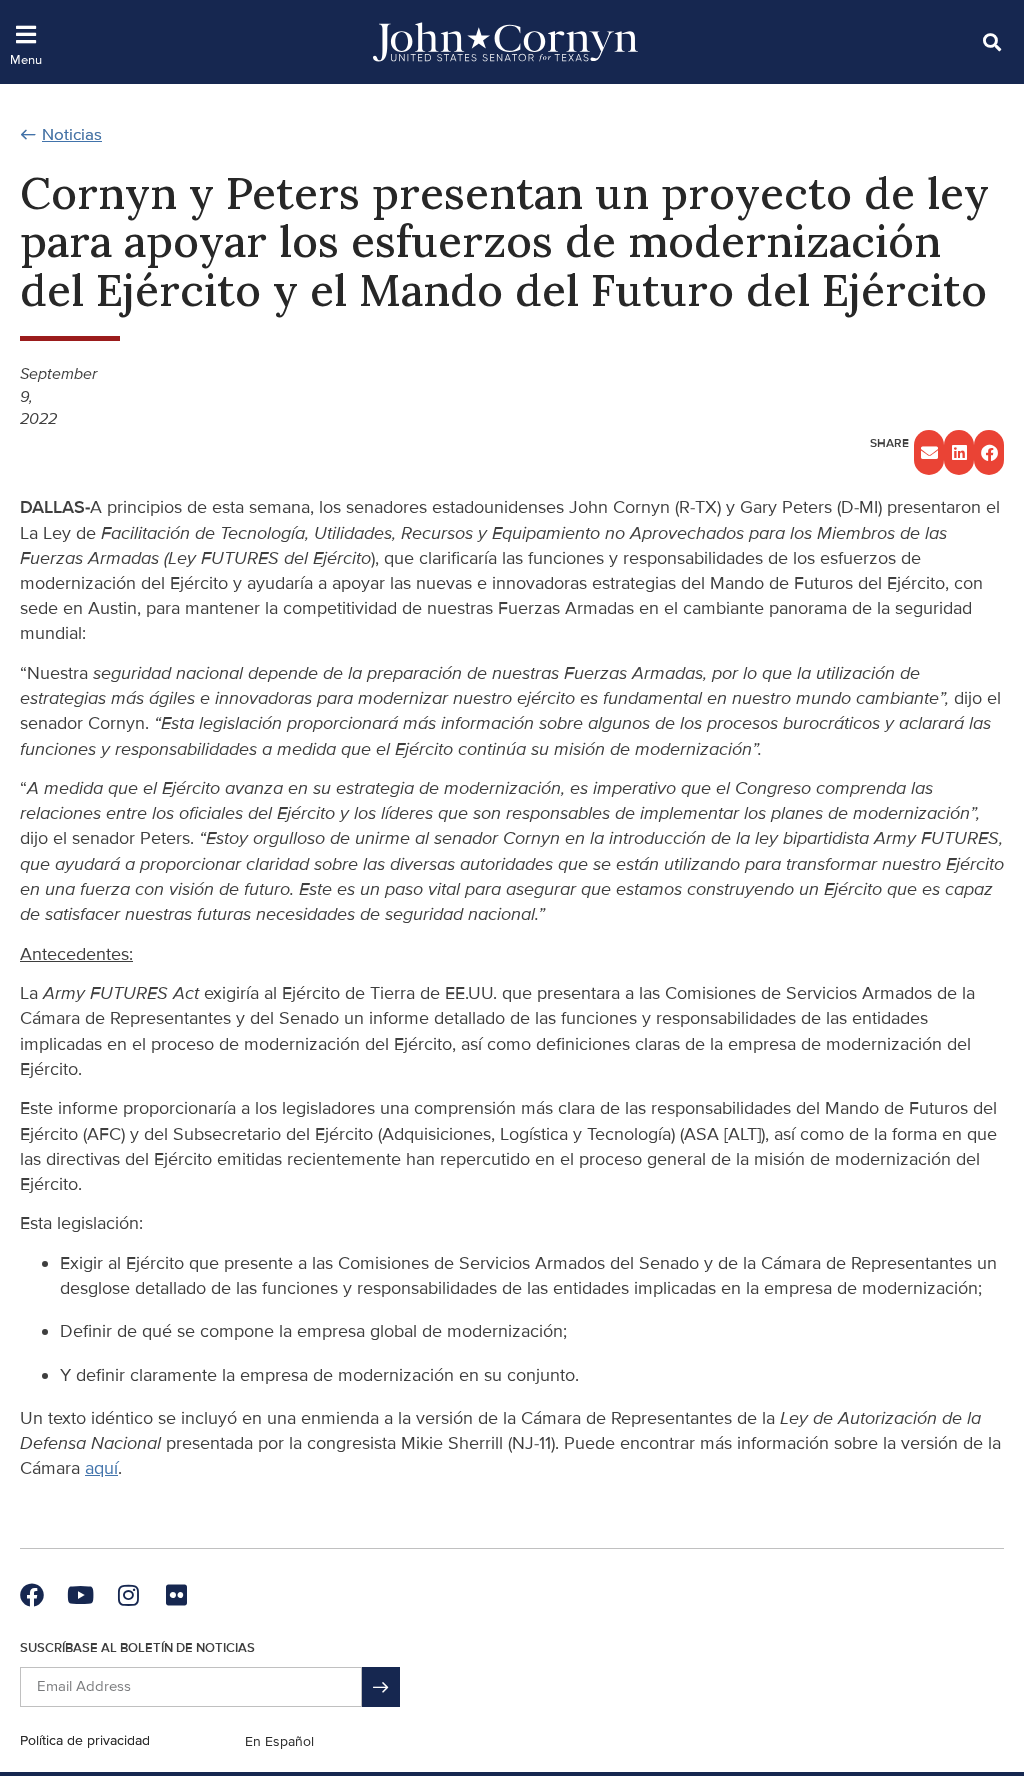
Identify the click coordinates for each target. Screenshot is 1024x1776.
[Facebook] (32, 1595)
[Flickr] (176, 1595)
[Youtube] (80, 1595)
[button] (991, 41)
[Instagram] (128, 1595)
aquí (101, 1468)
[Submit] (381, 1687)
